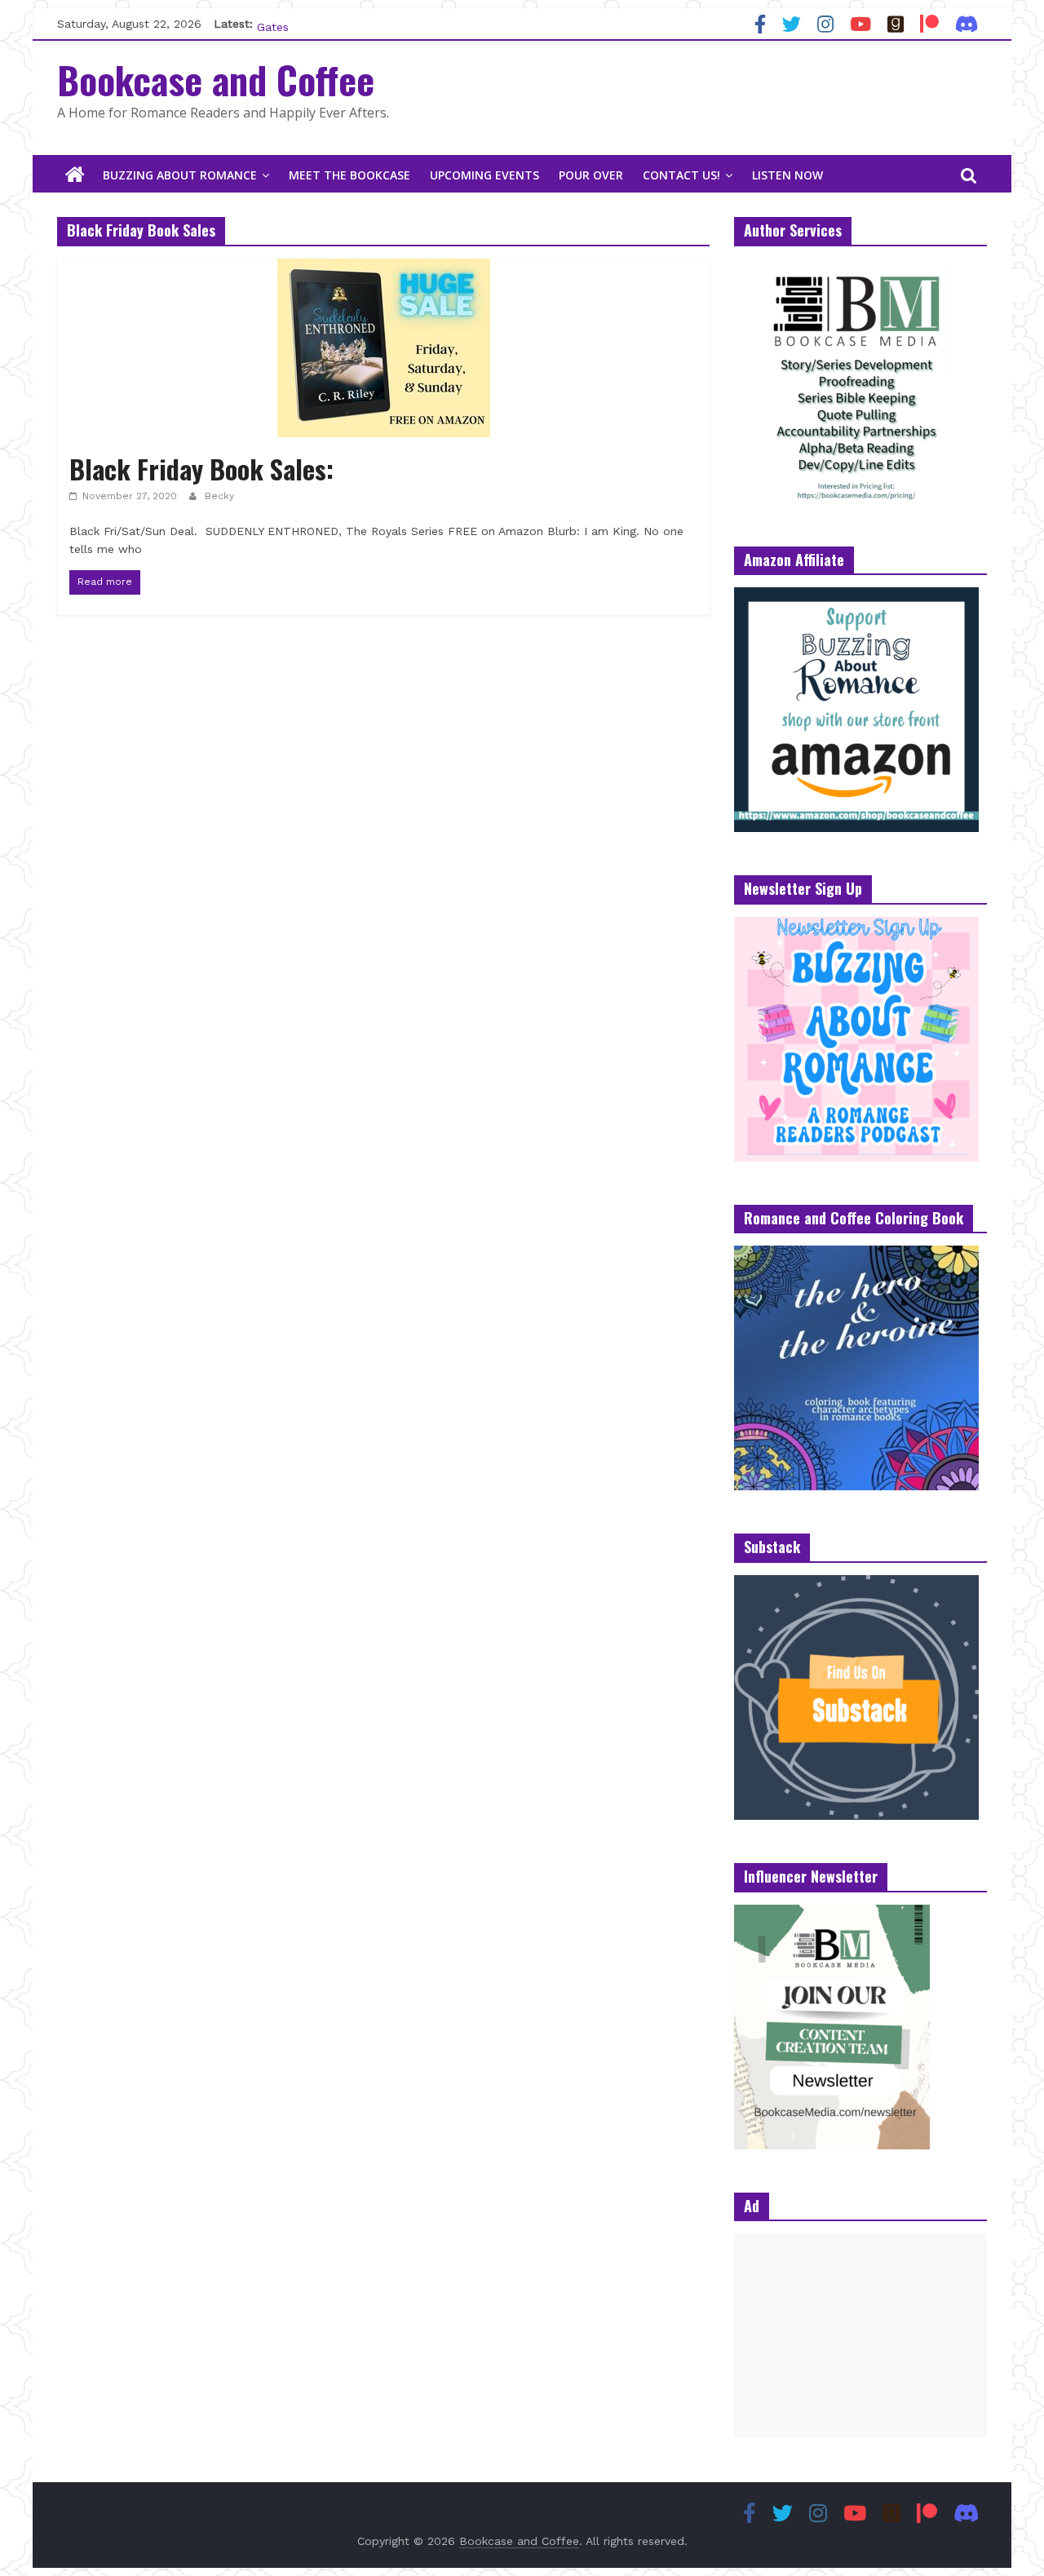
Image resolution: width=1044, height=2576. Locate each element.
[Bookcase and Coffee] (75, 175)
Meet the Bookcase (349, 175)
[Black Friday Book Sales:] (384, 269)
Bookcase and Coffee (216, 79)
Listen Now (787, 175)
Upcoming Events (484, 175)
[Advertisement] (860, 2335)
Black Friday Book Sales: (201, 469)
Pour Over (591, 175)
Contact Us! (681, 175)
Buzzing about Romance (180, 175)
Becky (219, 496)
